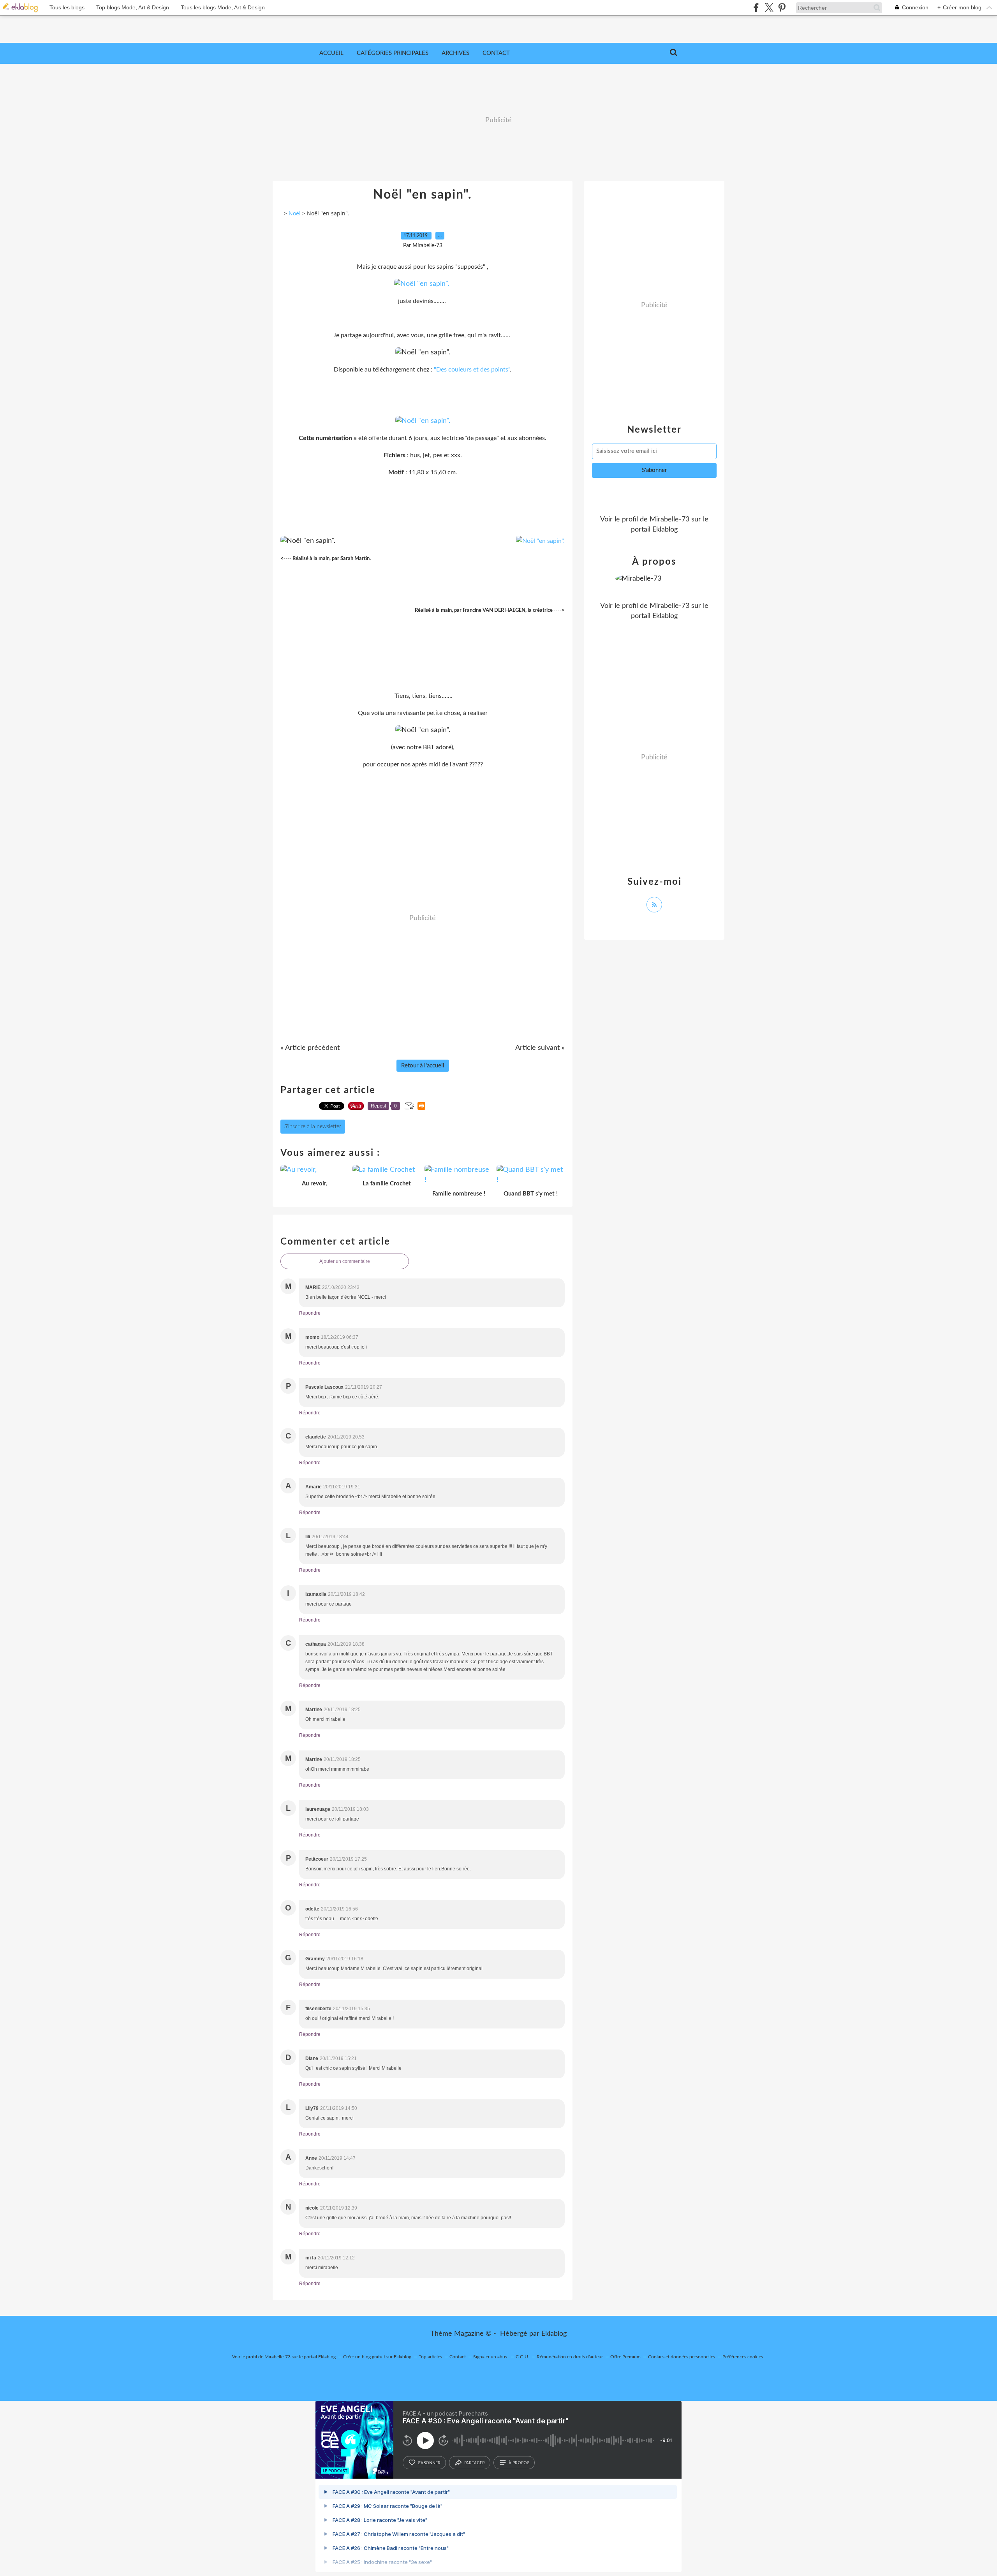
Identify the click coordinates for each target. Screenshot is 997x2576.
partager (475, 2463)
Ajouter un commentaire (345, 1261)
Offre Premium (625, 2357)
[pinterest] (782, 8)
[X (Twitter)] (769, 8)
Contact (496, 53)
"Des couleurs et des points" (472, 370)
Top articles (430, 2357)
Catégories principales (393, 53)
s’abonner (429, 2463)
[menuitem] (331, 53)
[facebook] (756, 8)
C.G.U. (522, 2357)
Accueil (331, 53)
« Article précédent (310, 1048)
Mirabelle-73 (669, 519)
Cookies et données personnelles (682, 2357)
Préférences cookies (743, 2357)
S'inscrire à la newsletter (313, 1127)
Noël (295, 213)
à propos (519, 2463)
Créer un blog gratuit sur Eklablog (377, 2357)
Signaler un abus (491, 2357)
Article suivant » (540, 1048)
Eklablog (554, 2334)
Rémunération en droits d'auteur (570, 2357)
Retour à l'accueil (423, 1066)
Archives (455, 53)
